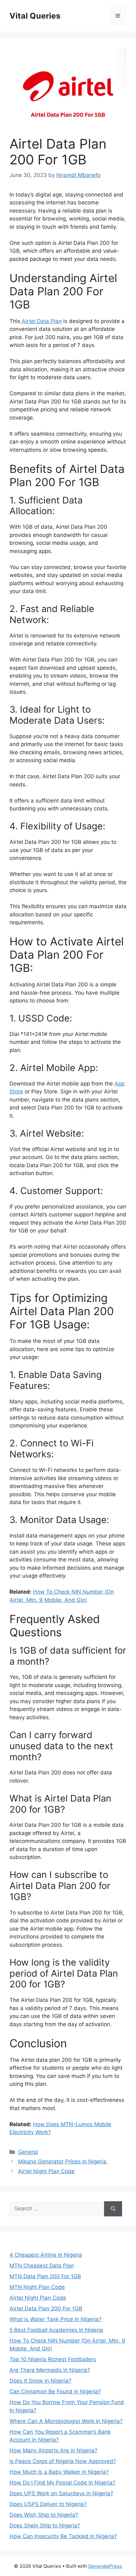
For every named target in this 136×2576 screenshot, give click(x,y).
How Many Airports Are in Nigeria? (53, 2450)
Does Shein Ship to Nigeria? (45, 2526)
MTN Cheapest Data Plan (42, 2266)
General (28, 2152)
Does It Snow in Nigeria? (40, 2381)
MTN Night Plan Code (37, 2287)
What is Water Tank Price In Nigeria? (56, 2319)
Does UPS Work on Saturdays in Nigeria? (61, 2493)
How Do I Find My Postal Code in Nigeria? (62, 2483)
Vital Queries (35, 16)
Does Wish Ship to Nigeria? (44, 2515)
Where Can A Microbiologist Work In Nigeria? (66, 2421)
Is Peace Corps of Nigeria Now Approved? (63, 2461)
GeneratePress (105, 2566)
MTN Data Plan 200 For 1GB (45, 2276)
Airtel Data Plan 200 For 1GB (46, 2308)
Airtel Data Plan (41, 321)
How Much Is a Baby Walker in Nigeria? (59, 2472)
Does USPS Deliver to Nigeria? (48, 2504)
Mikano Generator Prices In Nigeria (63, 2161)
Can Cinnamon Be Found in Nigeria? (55, 2391)
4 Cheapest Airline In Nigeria (46, 2255)
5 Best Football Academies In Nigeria (56, 2330)
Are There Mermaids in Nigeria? (50, 2370)
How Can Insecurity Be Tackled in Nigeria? (63, 2536)
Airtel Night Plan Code (46, 2171)
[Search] (113, 2209)
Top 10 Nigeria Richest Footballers (53, 2359)
